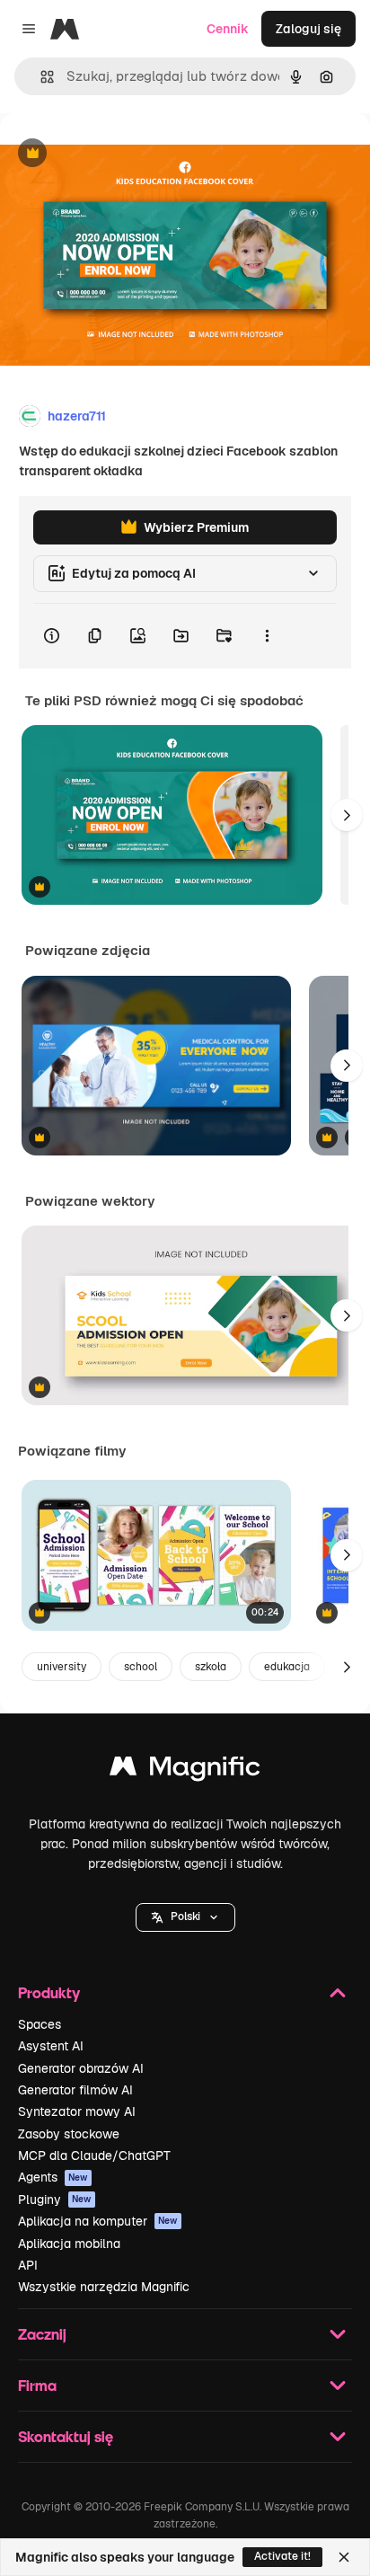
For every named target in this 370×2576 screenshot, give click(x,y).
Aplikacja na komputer (98, 2221)
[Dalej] (347, 815)
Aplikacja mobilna (69, 2244)
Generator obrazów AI (81, 2068)
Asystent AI (51, 2046)
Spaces (40, 2024)
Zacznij (42, 2334)
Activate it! (282, 2556)
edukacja (287, 1667)
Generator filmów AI (75, 2090)
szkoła (211, 1667)
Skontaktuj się (66, 2436)
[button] (185, 1917)
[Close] (344, 2557)
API (28, 2265)
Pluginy (55, 2200)
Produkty (49, 1992)
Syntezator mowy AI (77, 2111)
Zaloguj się (308, 29)
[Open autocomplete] (40, 77)
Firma (37, 2385)
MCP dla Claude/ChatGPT (94, 2156)
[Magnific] (185, 1770)
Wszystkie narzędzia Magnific (104, 2287)
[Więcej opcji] (267, 636)
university (62, 1667)
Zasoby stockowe (69, 2134)
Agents (53, 2177)
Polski (185, 1917)
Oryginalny (124, 154)
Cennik (228, 29)
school (141, 1667)
